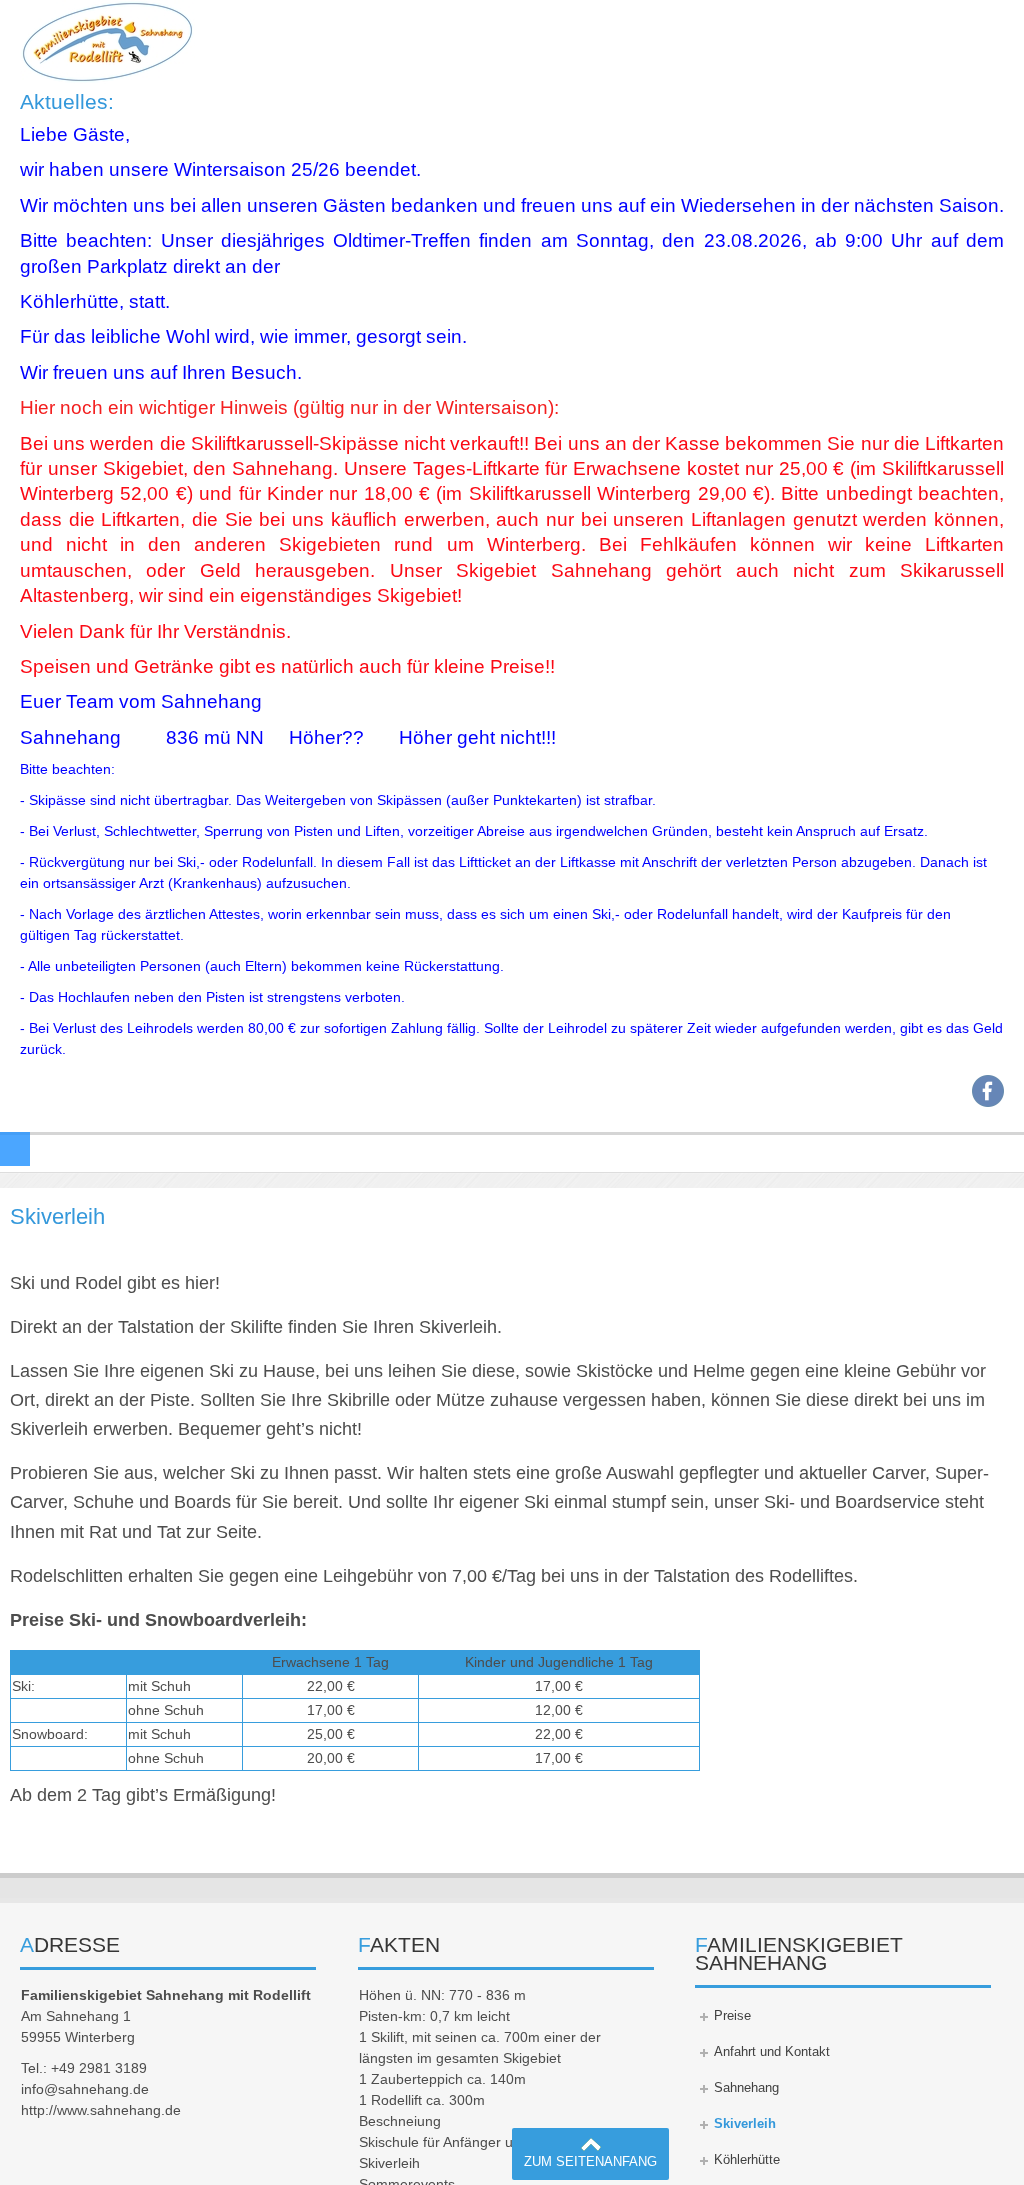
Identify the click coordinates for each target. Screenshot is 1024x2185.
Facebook (988, 1091)
